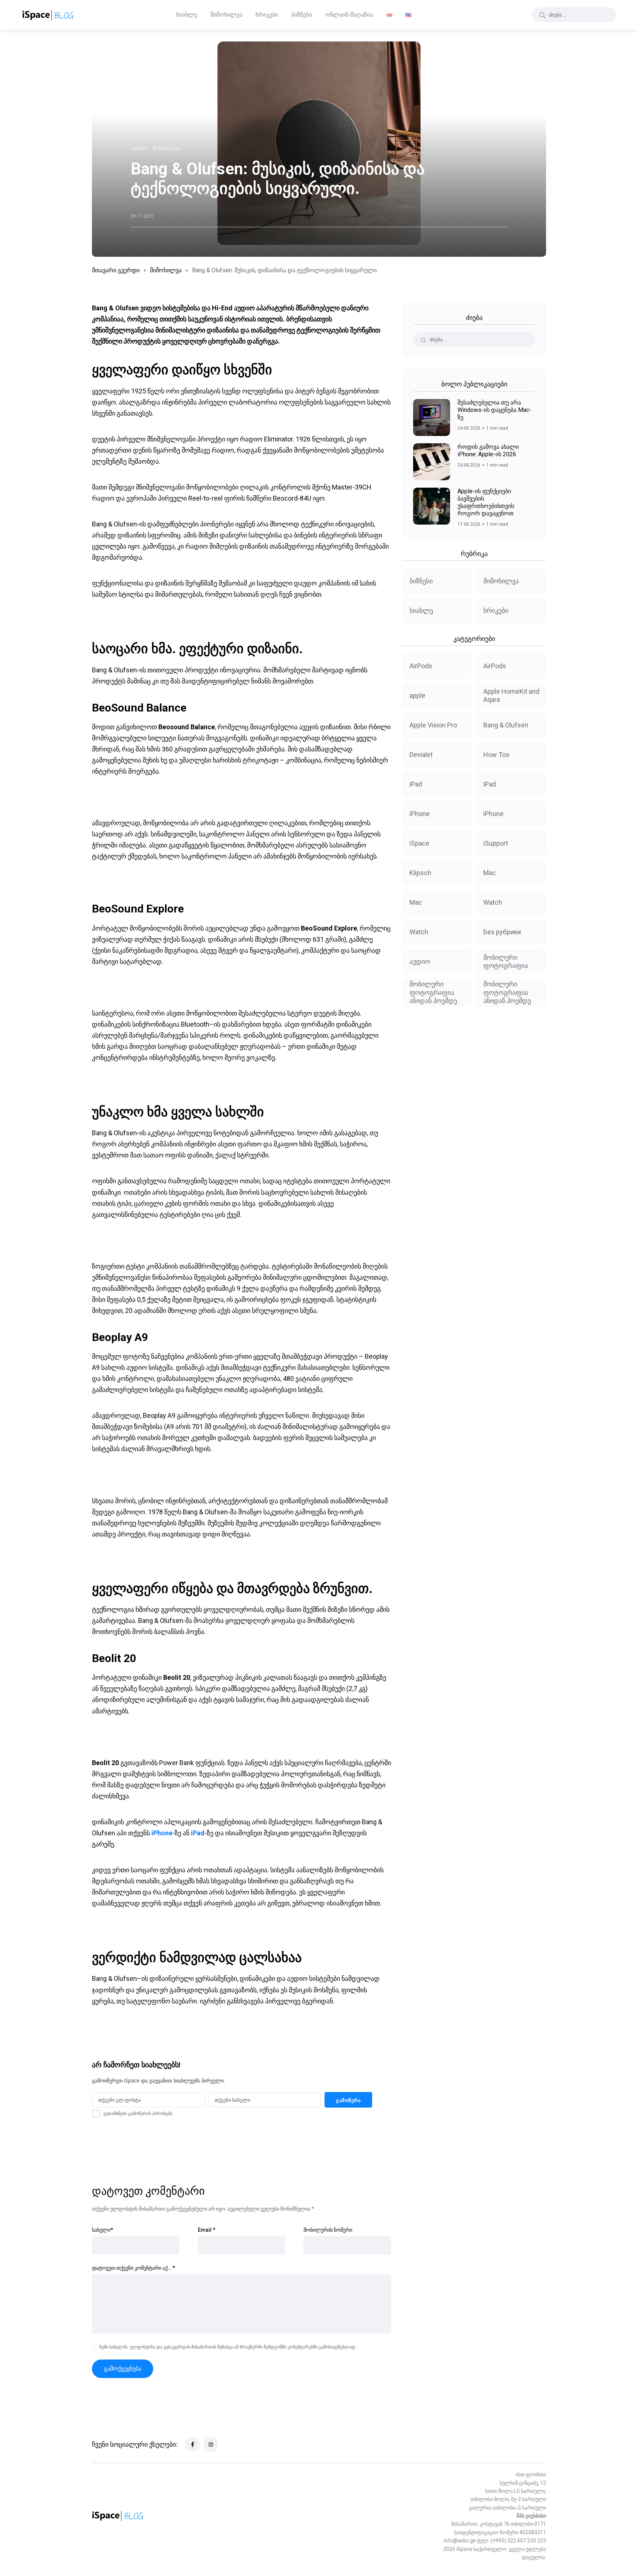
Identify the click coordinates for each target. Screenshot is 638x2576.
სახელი (102, 2230)
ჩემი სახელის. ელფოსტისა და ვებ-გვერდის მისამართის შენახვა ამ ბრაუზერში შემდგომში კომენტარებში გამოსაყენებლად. (228, 2347)
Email (207, 2230)
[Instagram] (211, 2444)
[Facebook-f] (192, 2444)
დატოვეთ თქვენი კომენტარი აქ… (133, 2268)
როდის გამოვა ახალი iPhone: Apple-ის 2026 (488, 451)
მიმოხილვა (226, 15)
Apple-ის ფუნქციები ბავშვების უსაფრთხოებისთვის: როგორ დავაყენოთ (486, 502)
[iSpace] (48, 15)
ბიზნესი (302, 15)
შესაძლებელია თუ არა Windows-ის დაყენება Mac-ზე (494, 410)
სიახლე (187, 15)
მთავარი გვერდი (116, 270)
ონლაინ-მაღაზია (349, 15)
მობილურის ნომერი (328, 2230)
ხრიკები (267, 15)
